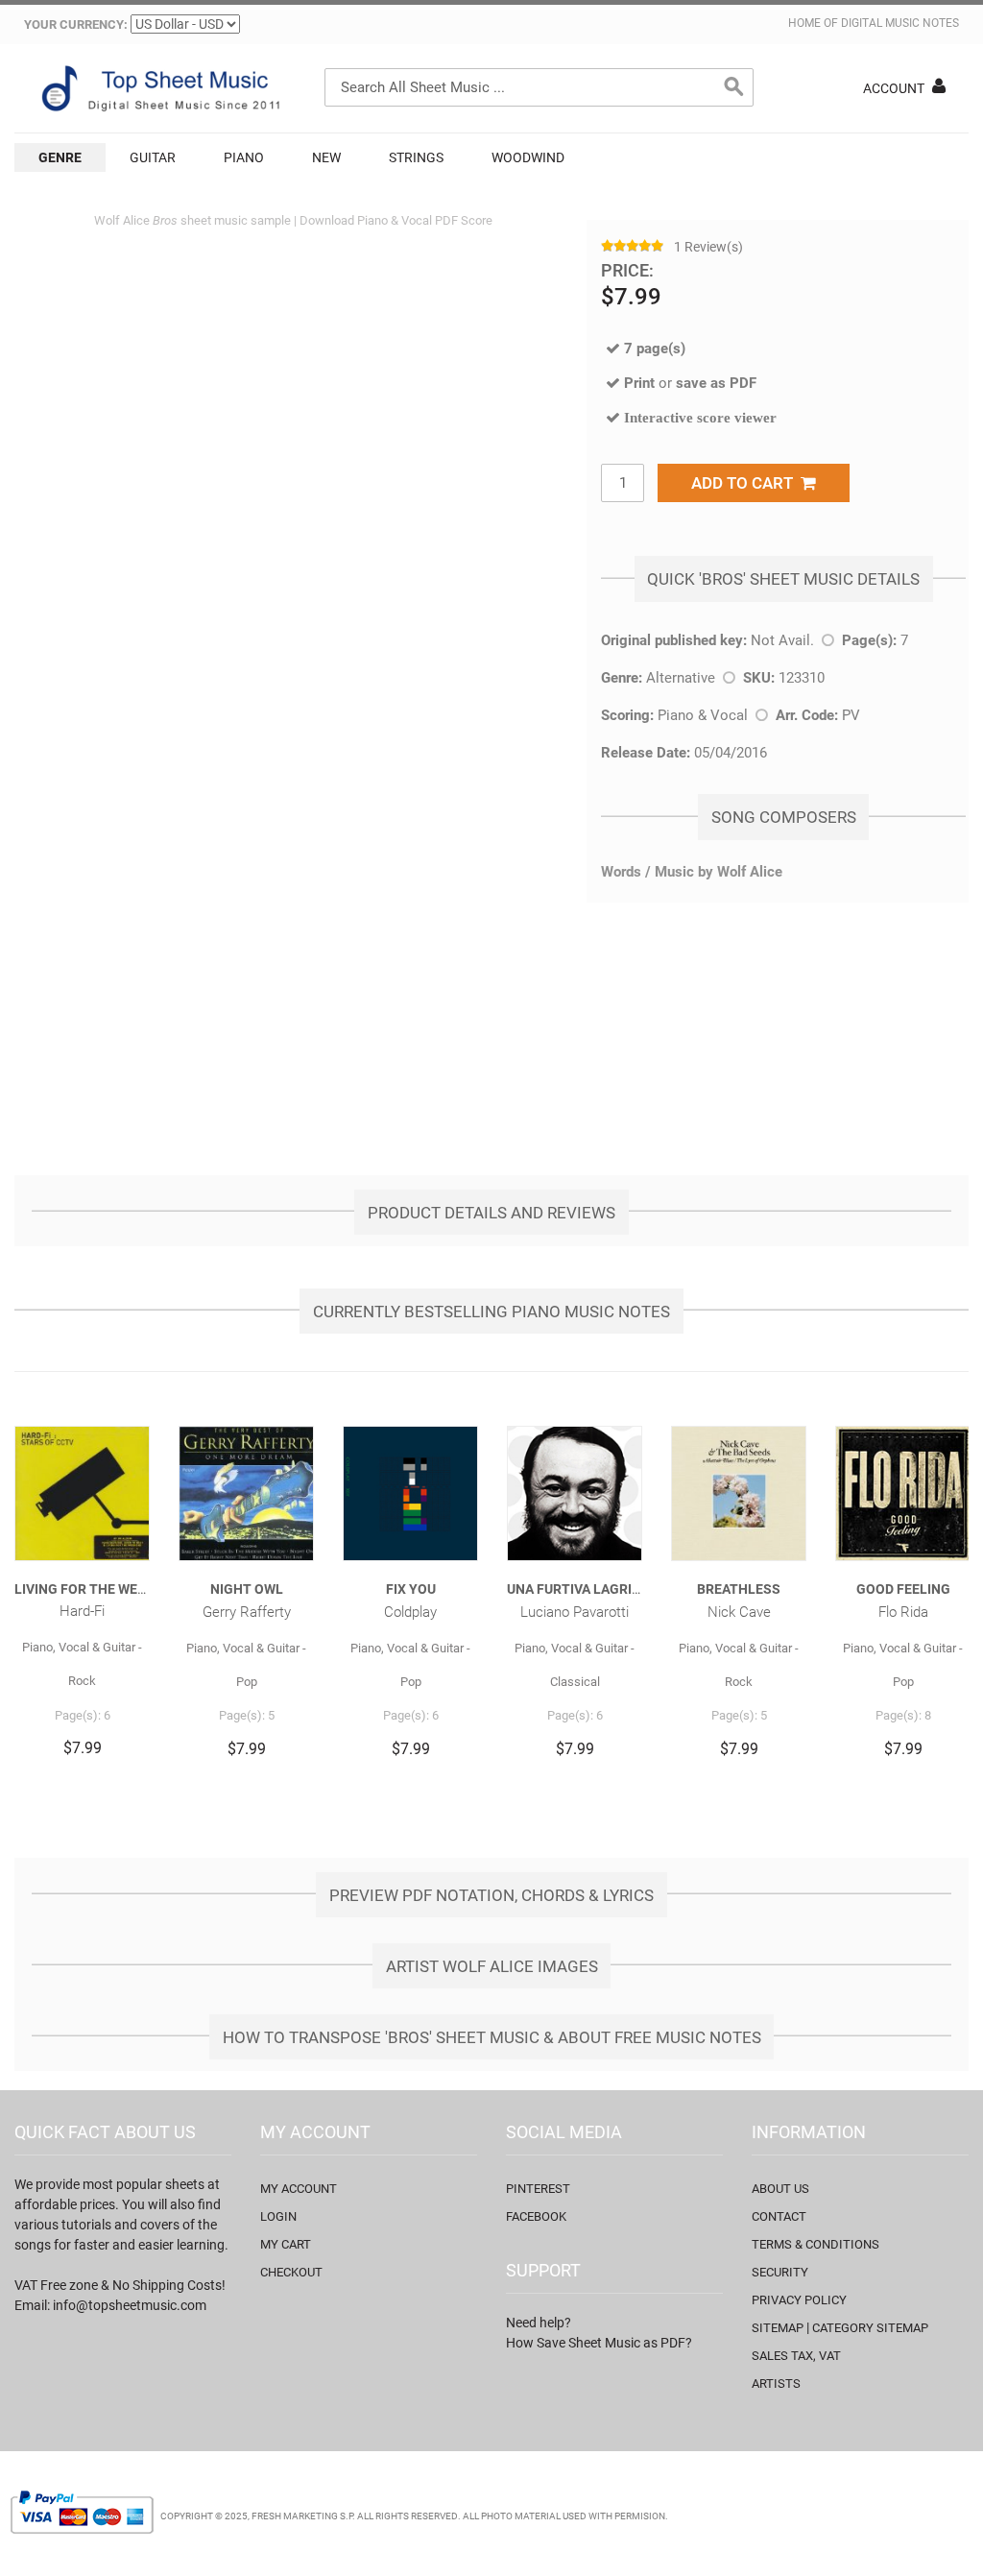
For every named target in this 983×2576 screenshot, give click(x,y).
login (278, 2216)
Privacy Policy (799, 2300)
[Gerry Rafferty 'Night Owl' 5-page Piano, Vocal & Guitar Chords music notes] (246, 1493)
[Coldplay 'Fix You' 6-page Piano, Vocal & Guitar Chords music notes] (410, 1493)
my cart (286, 2244)
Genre (60, 157)
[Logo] (158, 88)
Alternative (681, 678)
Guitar (153, 157)
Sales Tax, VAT (796, 2356)
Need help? (539, 2323)
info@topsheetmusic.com (130, 2305)
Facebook (536, 2216)
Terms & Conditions (815, 2244)
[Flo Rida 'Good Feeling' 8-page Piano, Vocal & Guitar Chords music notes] (903, 1493)
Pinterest (538, 2189)
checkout (291, 2272)
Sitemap (778, 2328)
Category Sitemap (870, 2328)
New (326, 157)
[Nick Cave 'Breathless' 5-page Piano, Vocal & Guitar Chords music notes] (739, 1493)
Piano (244, 157)
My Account (299, 2189)
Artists (776, 2383)
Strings (416, 157)
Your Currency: (76, 24)
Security (780, 2272)
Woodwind (528, 157)
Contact (779, 2216)
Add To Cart (746, 483)
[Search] (734, 87)
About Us (780, 2189)
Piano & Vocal (703, 715)
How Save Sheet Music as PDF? (599, 2343)
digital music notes (900, 23)
